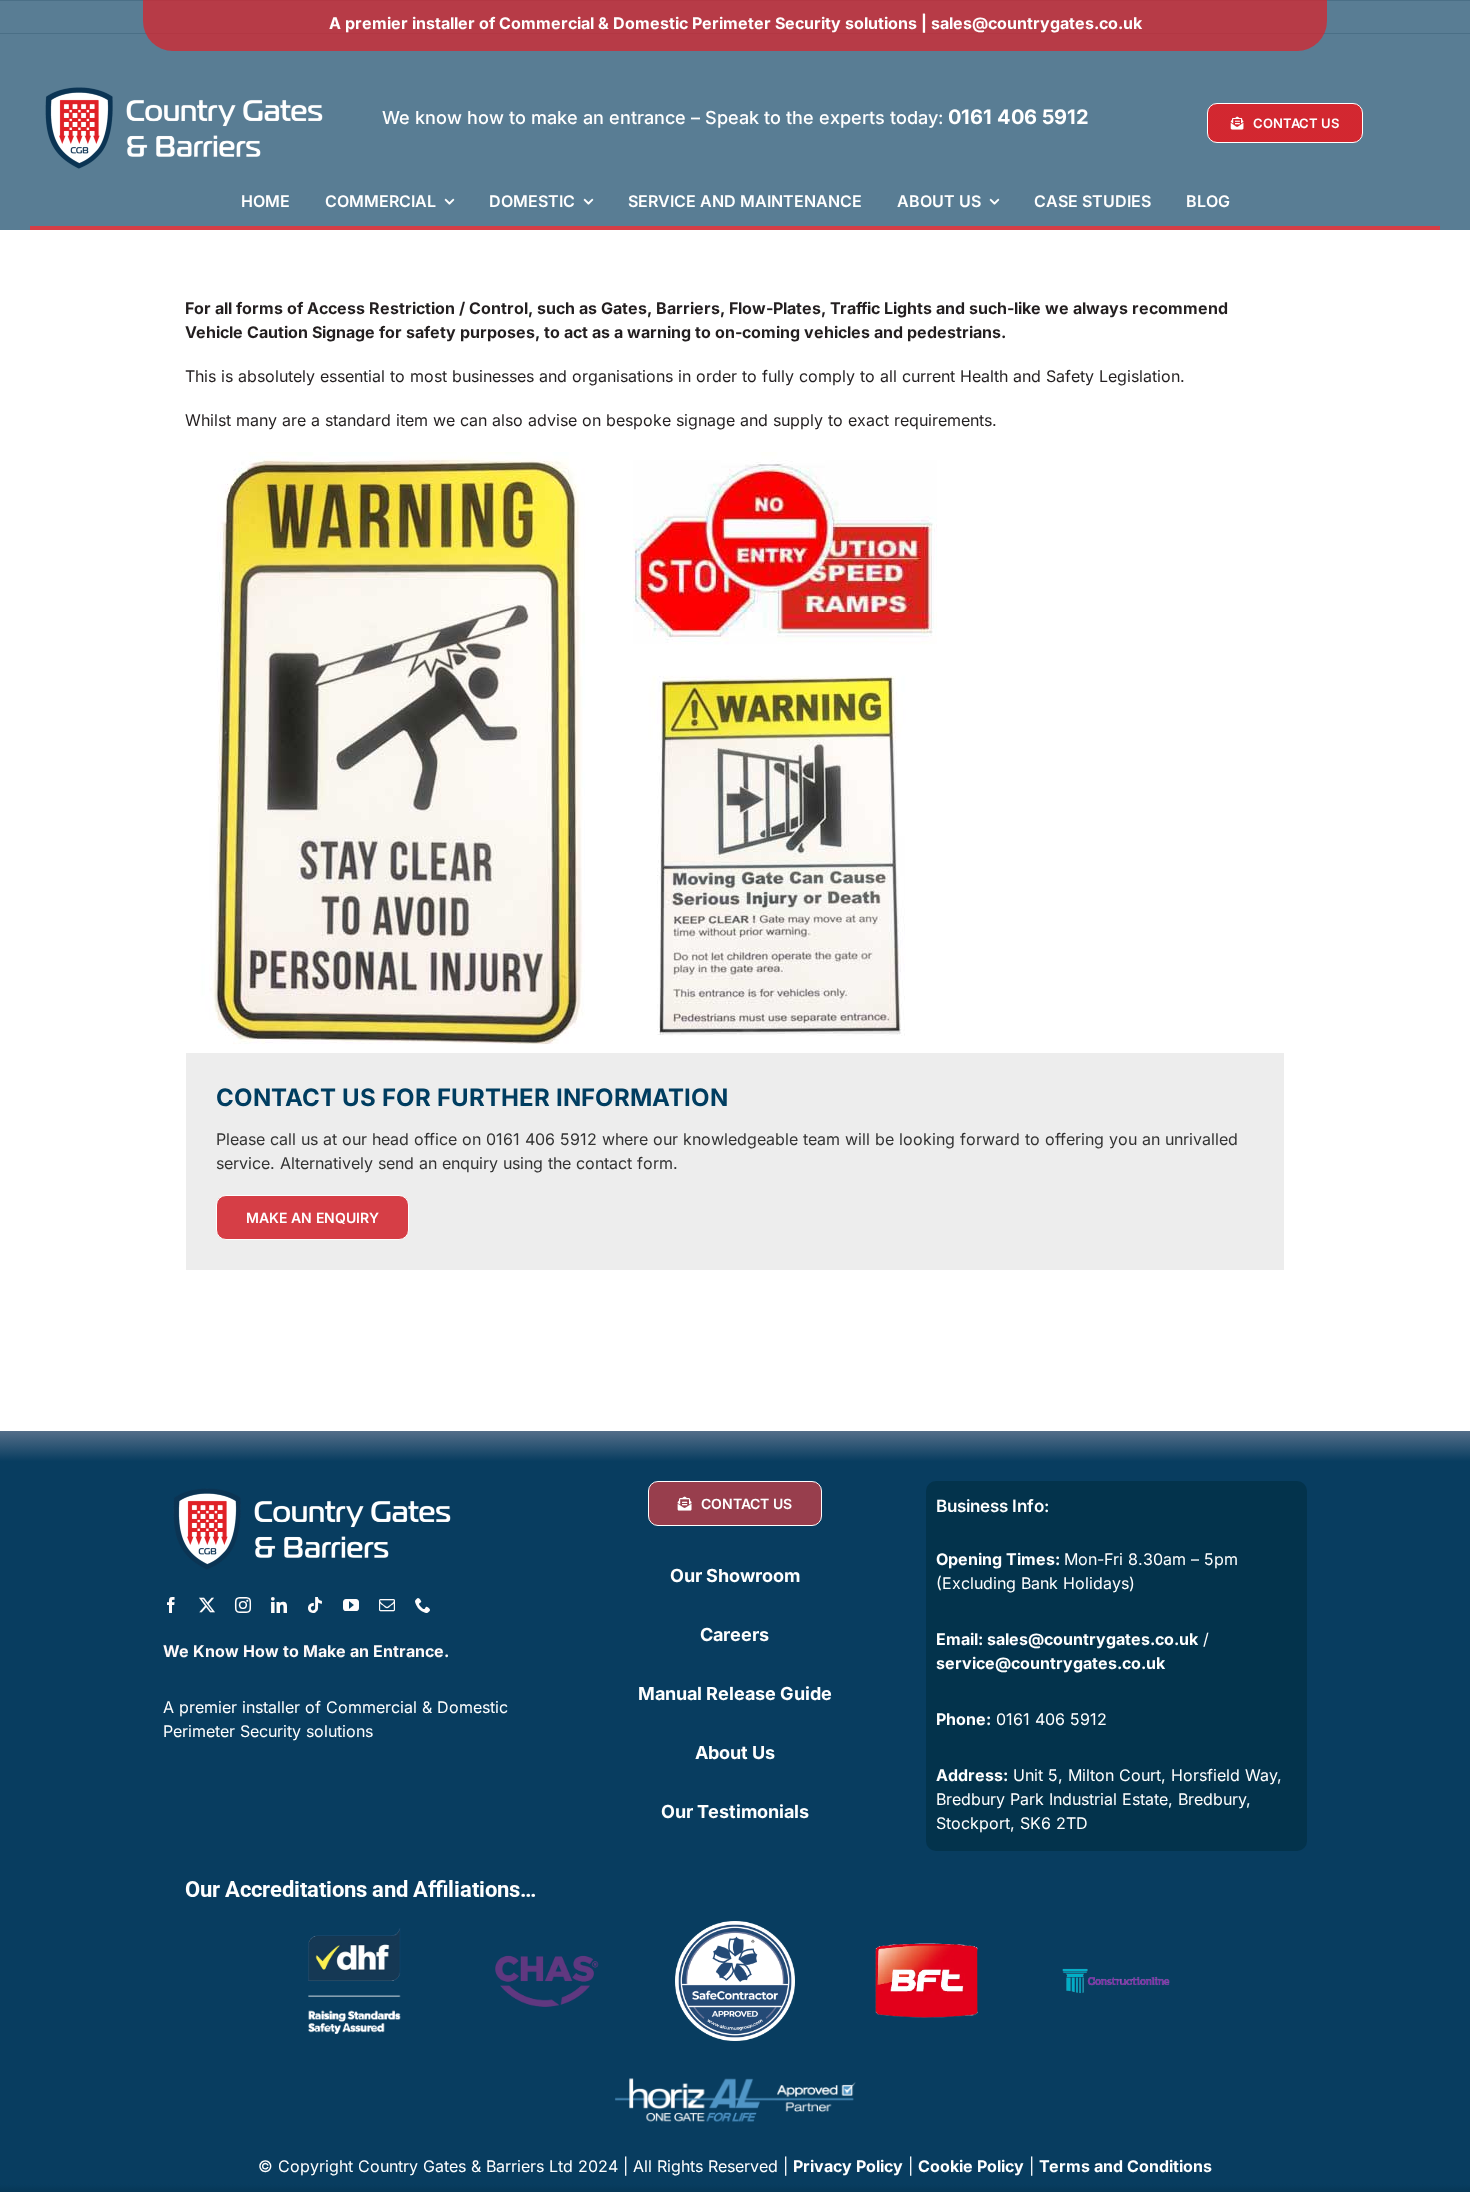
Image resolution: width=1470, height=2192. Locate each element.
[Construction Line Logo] (1116, 1929)
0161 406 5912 (1018, 117)
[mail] (387, 1605)
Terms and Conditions (1125, 2166)
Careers (734, 1634)
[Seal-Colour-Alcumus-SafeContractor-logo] (735, 1929)
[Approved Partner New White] (735, 2069)
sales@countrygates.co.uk (1036, 23)
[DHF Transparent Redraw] (354, 1929)
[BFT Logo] (926, 1929)
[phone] (423, 1605)
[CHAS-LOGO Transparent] (544, 1942)
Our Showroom (735, 1575)
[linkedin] (279, 1605)
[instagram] (243, 1605)
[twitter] (207, 1605)
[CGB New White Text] (185, 88)
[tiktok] (315, 1605)
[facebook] (171, 1605)
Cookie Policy (971, 2166)
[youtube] (351, 1605)
